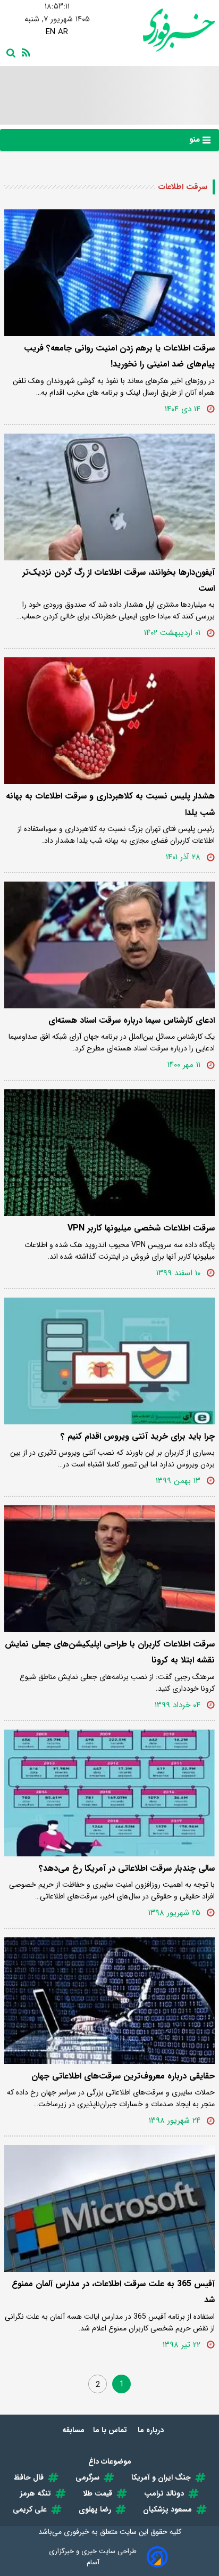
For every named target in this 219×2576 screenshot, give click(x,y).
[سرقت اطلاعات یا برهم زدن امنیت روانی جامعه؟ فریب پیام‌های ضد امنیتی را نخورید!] (109, 273)
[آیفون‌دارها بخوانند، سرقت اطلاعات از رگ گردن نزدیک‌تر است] (109, 497)
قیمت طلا (98, 2493)
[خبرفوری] (162, 30)
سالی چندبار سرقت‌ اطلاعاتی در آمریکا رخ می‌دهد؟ (127, 1868)
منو (196, 140)
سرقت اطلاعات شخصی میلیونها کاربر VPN (141, 1228)
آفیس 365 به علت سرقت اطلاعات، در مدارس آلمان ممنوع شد (113, 2292)
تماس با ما (111, 2430)
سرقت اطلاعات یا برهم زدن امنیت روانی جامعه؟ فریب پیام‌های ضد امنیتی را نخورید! (119, 356)
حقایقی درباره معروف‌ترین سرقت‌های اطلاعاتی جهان (123, 2076)
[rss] (24, 52)
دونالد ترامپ (164, 2493)
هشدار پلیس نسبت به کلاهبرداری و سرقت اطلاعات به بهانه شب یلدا (110, 804)
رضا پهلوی (95, 2509)
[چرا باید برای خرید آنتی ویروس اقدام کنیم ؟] (109, 1361)
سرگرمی (87, 2477)
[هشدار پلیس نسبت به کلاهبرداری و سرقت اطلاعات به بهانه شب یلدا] (109, 721)
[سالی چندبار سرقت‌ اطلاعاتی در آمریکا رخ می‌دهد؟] (109, 1793)
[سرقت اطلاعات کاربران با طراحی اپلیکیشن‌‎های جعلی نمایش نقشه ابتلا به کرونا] (109, 1569)
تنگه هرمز (36, 2493)
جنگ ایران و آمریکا (161, 2477)
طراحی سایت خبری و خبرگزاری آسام (93, 2557)
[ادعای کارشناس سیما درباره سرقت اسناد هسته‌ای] (109, 945)
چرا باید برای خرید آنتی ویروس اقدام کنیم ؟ (138, 1436)
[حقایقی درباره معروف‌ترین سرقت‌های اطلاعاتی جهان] (109, 2001)
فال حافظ (29, 2477)
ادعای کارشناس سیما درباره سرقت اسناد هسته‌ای (132, 1020)
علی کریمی (30, 2509)
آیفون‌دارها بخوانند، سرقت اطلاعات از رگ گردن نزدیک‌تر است (119, 580)
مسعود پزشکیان (167, 2509)
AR (63, 32)
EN (50, 32)
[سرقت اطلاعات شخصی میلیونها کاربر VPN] (109, 1153)
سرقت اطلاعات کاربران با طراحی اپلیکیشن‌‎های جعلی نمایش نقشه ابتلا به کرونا (110, 1652)
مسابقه (73, 2430)
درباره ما (152, 2430)
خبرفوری (77, 2532)
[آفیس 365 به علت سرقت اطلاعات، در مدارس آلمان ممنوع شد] (109, 2208)
